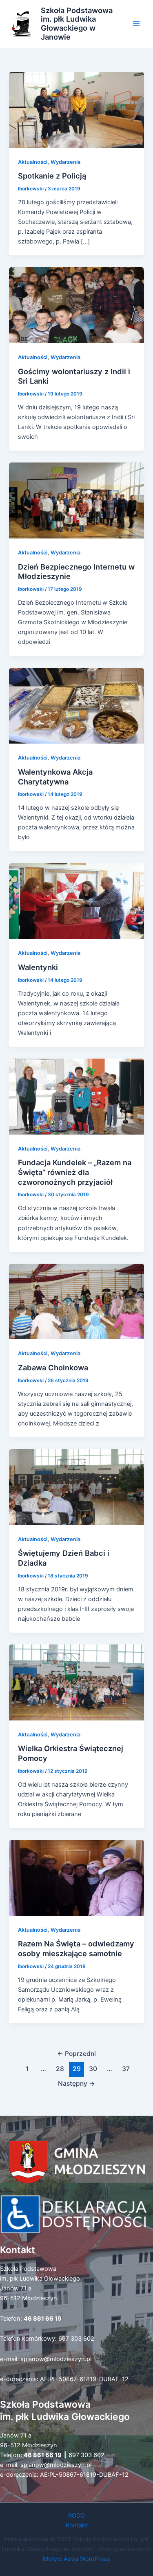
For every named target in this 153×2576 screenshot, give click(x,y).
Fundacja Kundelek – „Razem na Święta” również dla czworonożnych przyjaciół (75, 1172)
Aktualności (33, 162)
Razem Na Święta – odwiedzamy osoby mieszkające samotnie (76, 1948)
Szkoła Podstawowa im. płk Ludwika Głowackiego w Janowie (77, 24)
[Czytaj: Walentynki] (76, 900)
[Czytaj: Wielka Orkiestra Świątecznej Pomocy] (76, 1682)
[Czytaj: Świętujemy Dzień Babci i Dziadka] (76, 1487)
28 (60, 2069)
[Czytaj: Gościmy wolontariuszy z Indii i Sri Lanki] (76, 305)
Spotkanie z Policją (52, 176)
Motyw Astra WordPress (76, 2559)
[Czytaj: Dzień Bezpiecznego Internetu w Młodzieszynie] (76, 500)
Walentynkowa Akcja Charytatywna (55, 777)
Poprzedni (76, 2054)
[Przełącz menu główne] (136, 24)
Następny (76, 2083)
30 (93, 2069)
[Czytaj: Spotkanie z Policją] (76, 109)
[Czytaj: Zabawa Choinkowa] (76, 1301)
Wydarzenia (65, 162)
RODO (76, 2516)
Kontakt (76, 2525)
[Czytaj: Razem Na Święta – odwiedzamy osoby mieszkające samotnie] (76, 1877)
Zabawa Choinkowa (53, 1367)
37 (126, 2069)
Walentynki (38, 967)
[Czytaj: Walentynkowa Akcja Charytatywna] (76, 705)
